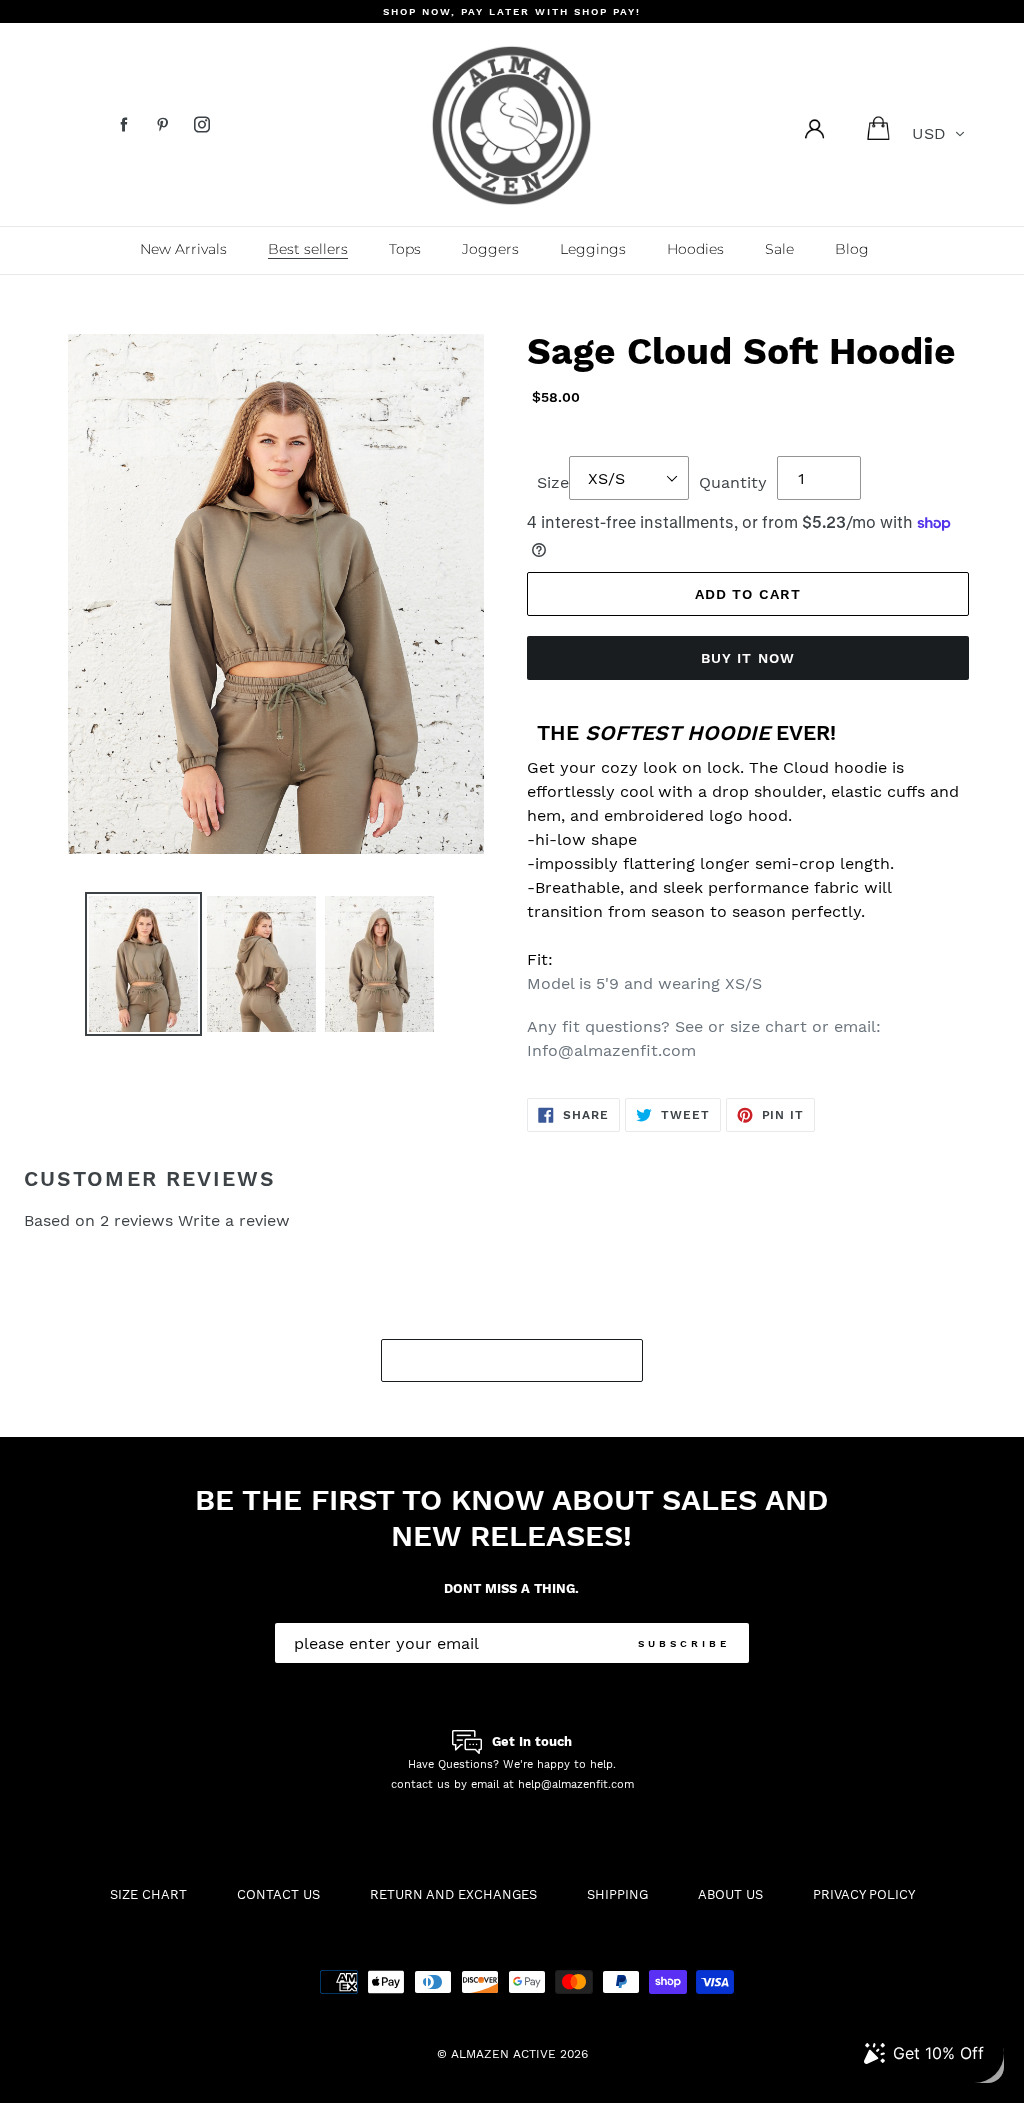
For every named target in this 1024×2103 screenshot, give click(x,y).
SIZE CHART (148, 1894)
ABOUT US (730, 1894)
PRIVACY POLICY (864, 1894)
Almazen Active (503, 2054)
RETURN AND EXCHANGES (453, 1894)
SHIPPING (617, 1894)
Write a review (234, 1220)
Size (553, 482)
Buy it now (748, 658)
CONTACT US (278, 1894)
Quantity (733, 482)
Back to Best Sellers (527, 1360)
